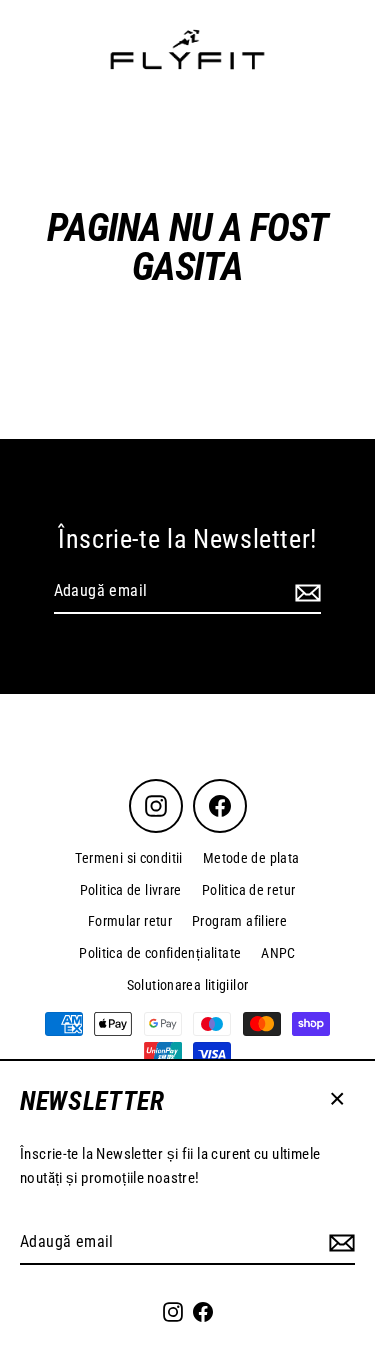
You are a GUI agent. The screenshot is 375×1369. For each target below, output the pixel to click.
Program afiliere (239, 921)
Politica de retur (249, 890)
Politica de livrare (131, 890)
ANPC (278, 953)
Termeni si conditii (128, 858)
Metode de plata (251, 858)
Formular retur (130, 921)
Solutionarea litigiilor (188, 985)
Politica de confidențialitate (160, 953)
